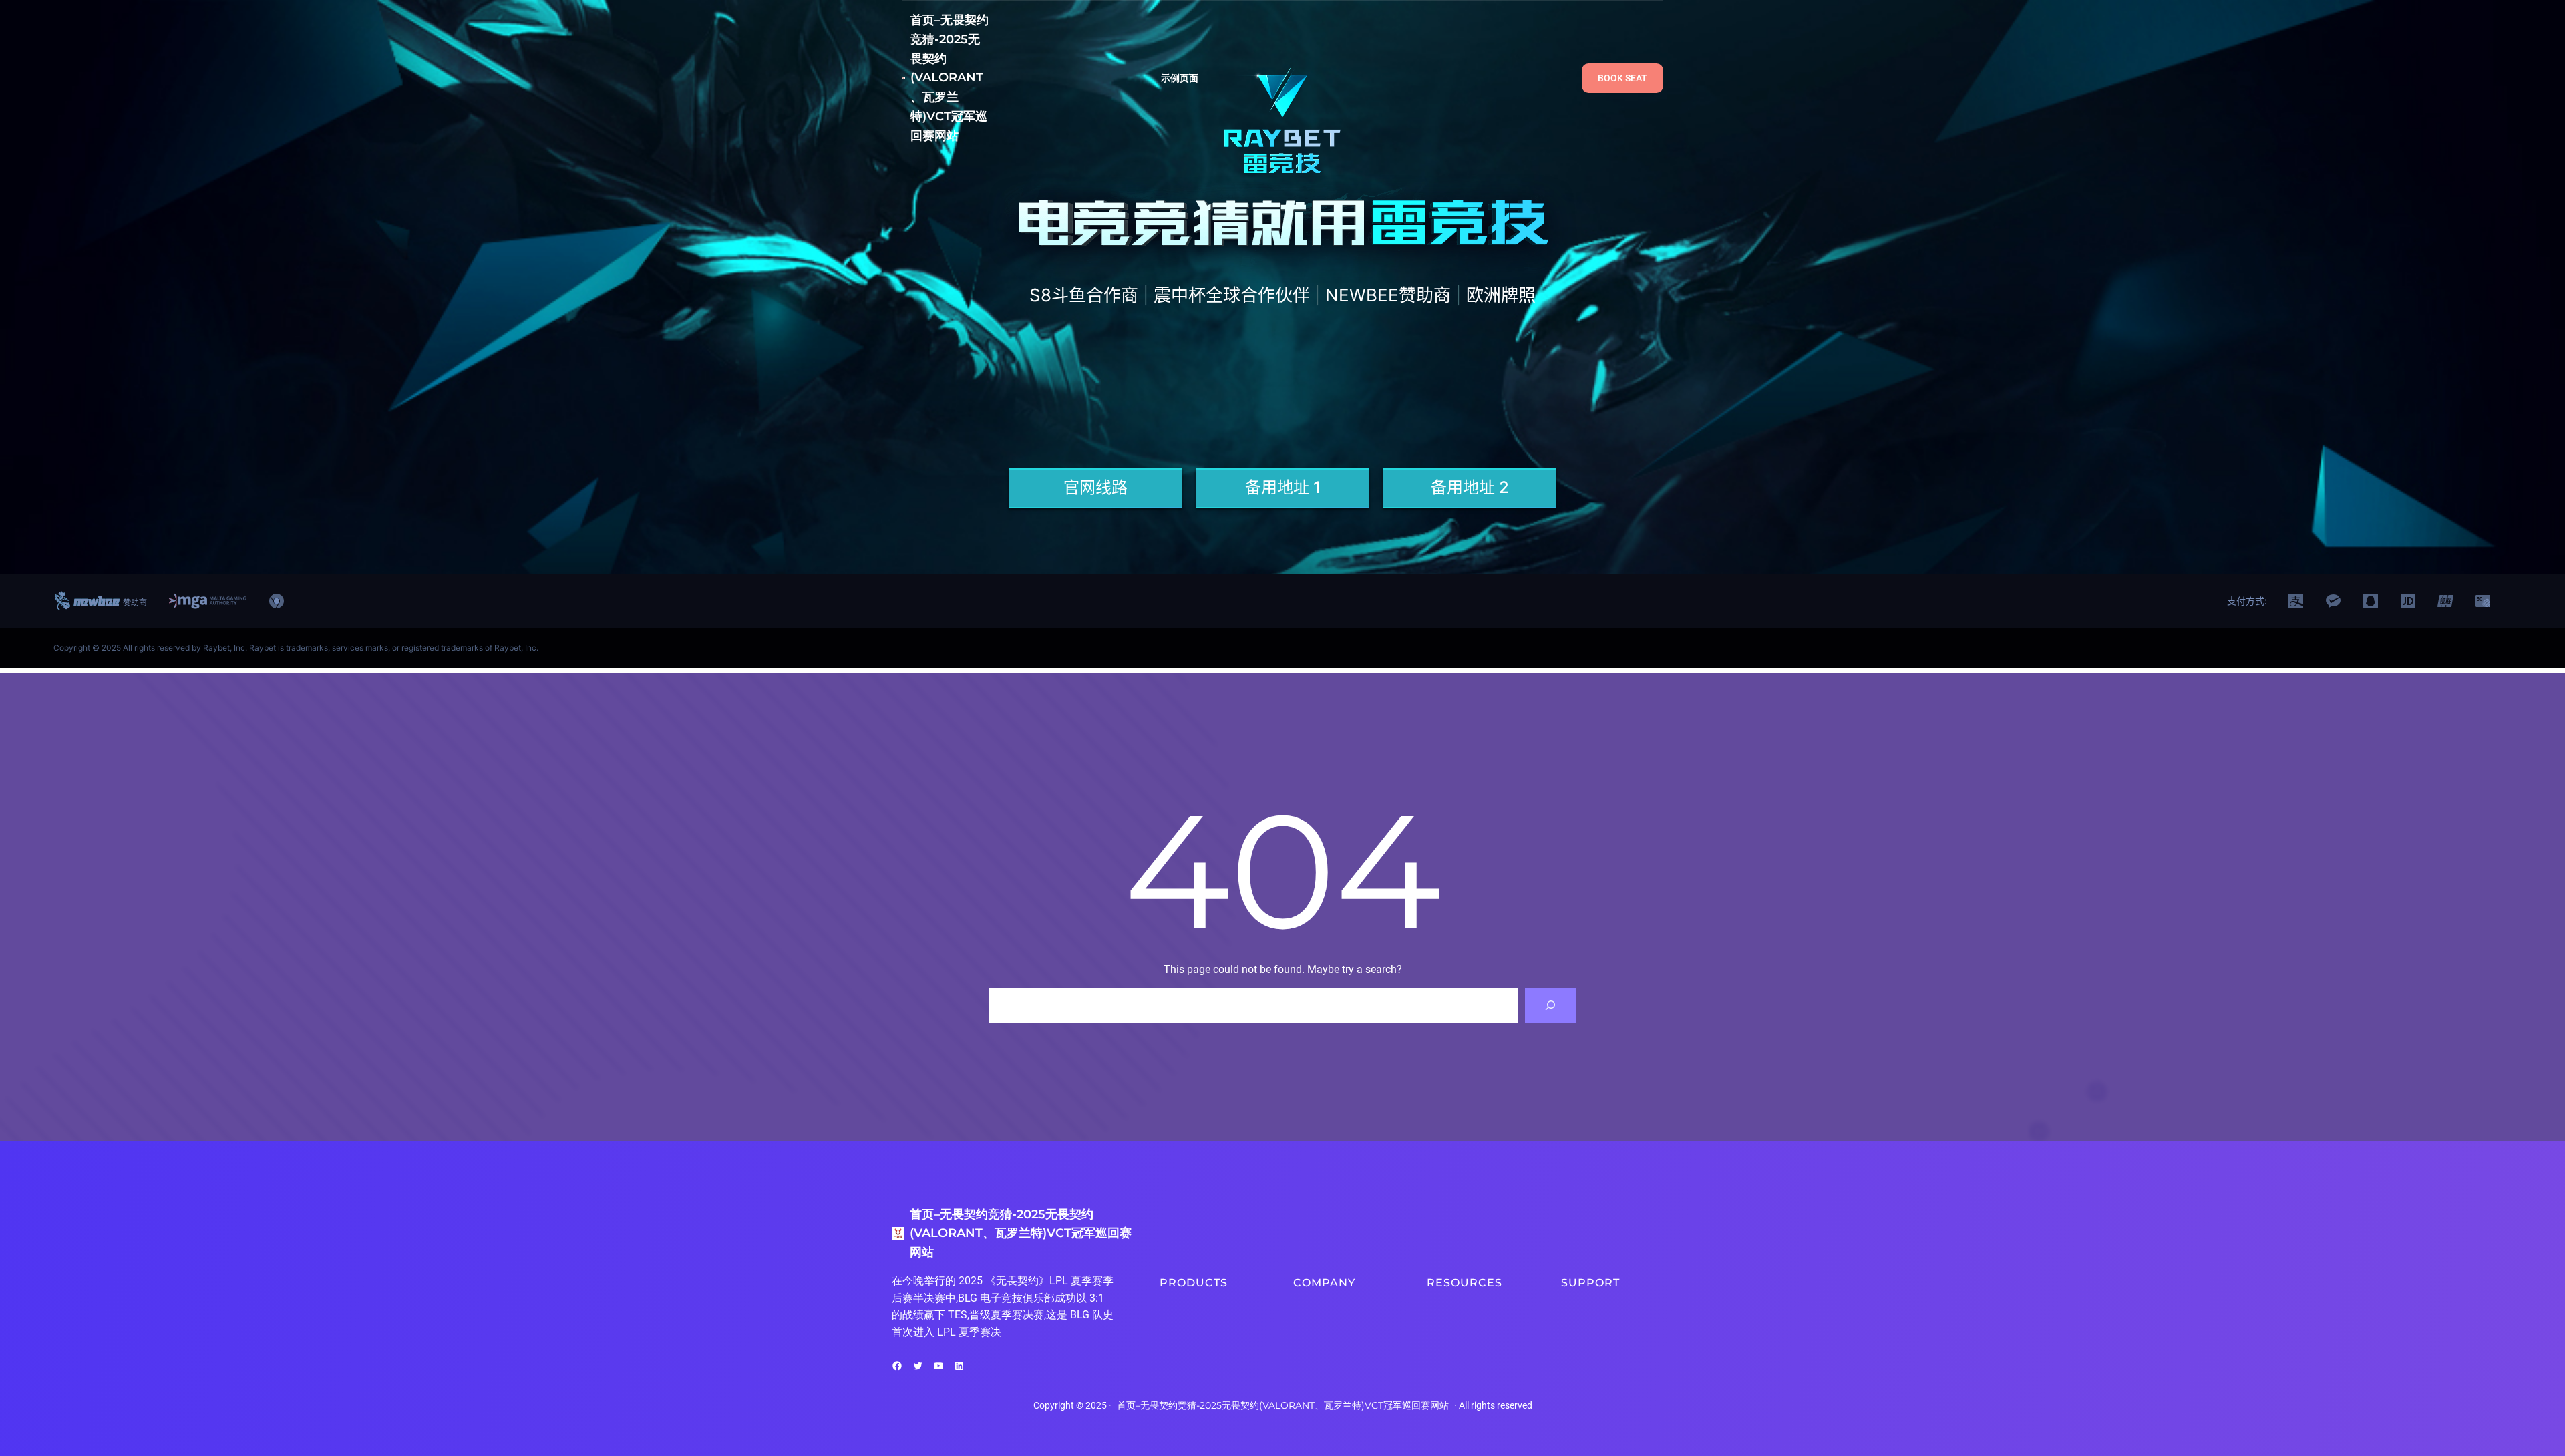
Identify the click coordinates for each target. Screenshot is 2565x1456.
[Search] (1550, 1005)
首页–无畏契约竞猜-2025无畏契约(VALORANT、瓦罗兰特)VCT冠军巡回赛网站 (950, 78)
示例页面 (1180, 78)
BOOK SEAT (1622, 78)
